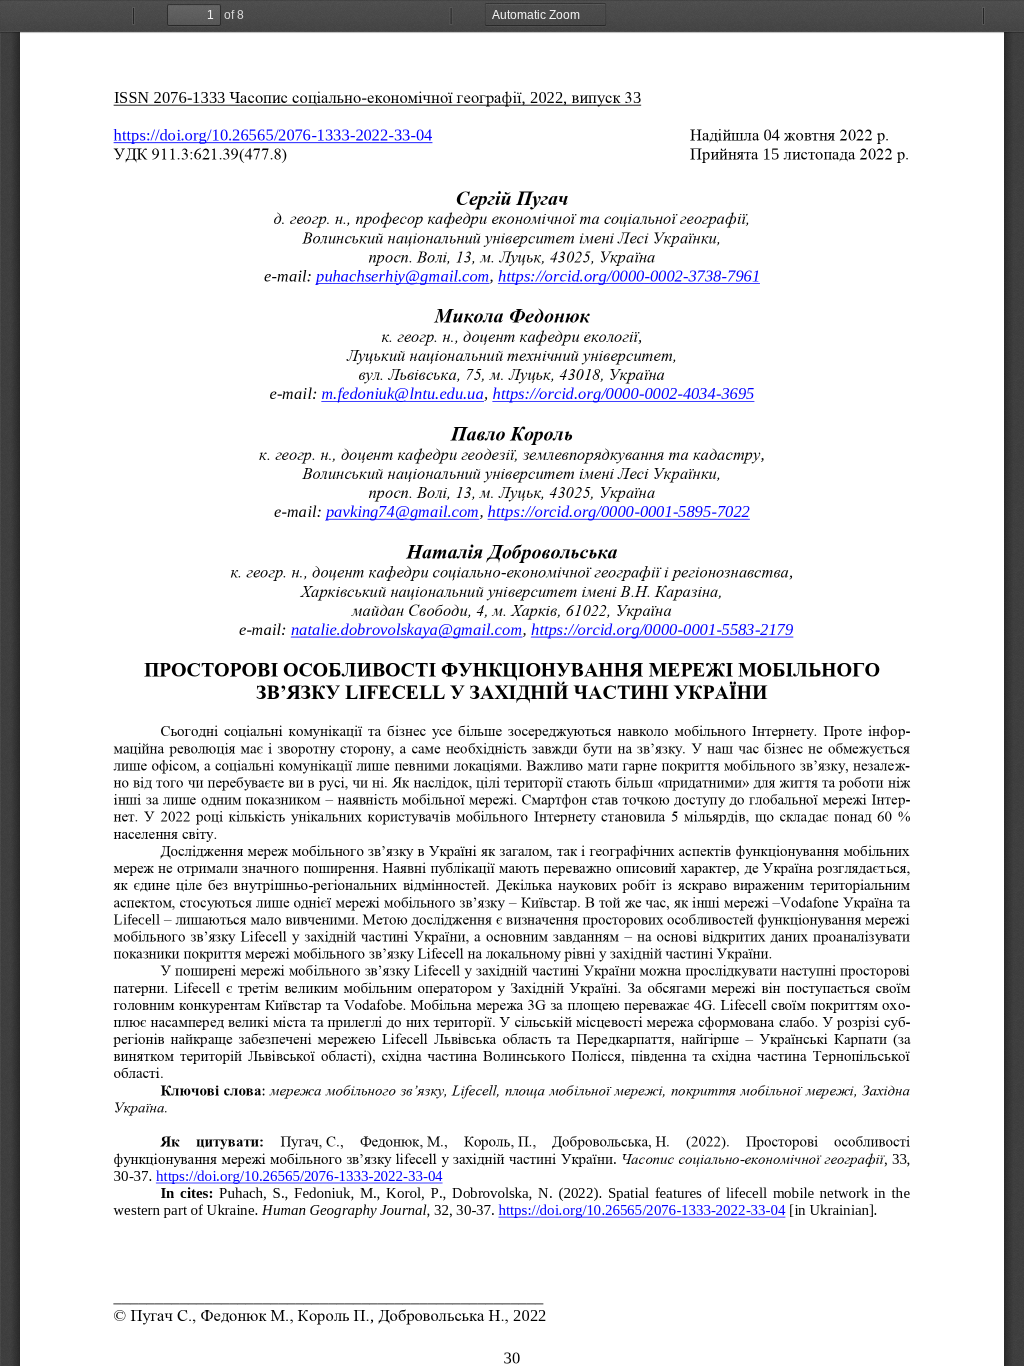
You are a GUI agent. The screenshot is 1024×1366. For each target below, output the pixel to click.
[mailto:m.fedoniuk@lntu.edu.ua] (403, 393)
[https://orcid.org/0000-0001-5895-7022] (619, 511)
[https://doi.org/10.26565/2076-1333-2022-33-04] (273, 135)
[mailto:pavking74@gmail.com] (402, 511)
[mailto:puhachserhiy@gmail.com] (402, 275)
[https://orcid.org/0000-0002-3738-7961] (629, 275)
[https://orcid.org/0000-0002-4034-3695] (624, 393)
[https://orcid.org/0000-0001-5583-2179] (662, 629)
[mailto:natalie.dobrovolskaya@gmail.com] (406, 629)
